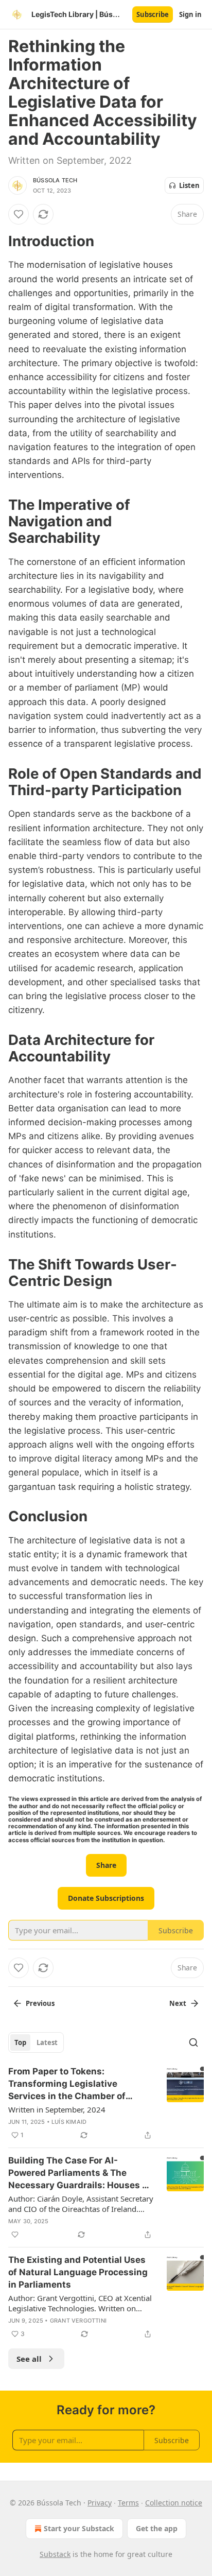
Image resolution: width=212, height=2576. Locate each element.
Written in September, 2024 (57, 2109)
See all (29, 2359)
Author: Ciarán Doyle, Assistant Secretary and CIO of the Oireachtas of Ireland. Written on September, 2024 (81, 2204)
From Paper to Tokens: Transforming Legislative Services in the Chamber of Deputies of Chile (67, 2084)
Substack (55, 2554)
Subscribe (153, 14)
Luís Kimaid (69, 2122)
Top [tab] (20, 2042)
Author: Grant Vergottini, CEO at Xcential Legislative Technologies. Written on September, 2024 (80, 2303)
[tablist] (36, 2042)
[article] (106, 2103)
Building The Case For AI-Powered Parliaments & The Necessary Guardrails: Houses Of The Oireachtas (80, 2173)
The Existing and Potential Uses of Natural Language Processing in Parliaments (78, 2272)
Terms (128, 2503)
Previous (40, 2003)
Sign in (190, 14)
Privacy (100, 2503)
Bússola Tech (55, 180)
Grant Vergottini (78, 2321)
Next (178, 2003)
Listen (189, 185)
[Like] (19, 214)
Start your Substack (79, 2528)
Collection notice (174, 2503)
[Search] (193, 2042)
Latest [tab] (47, 2042)
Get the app (157, 2528)
